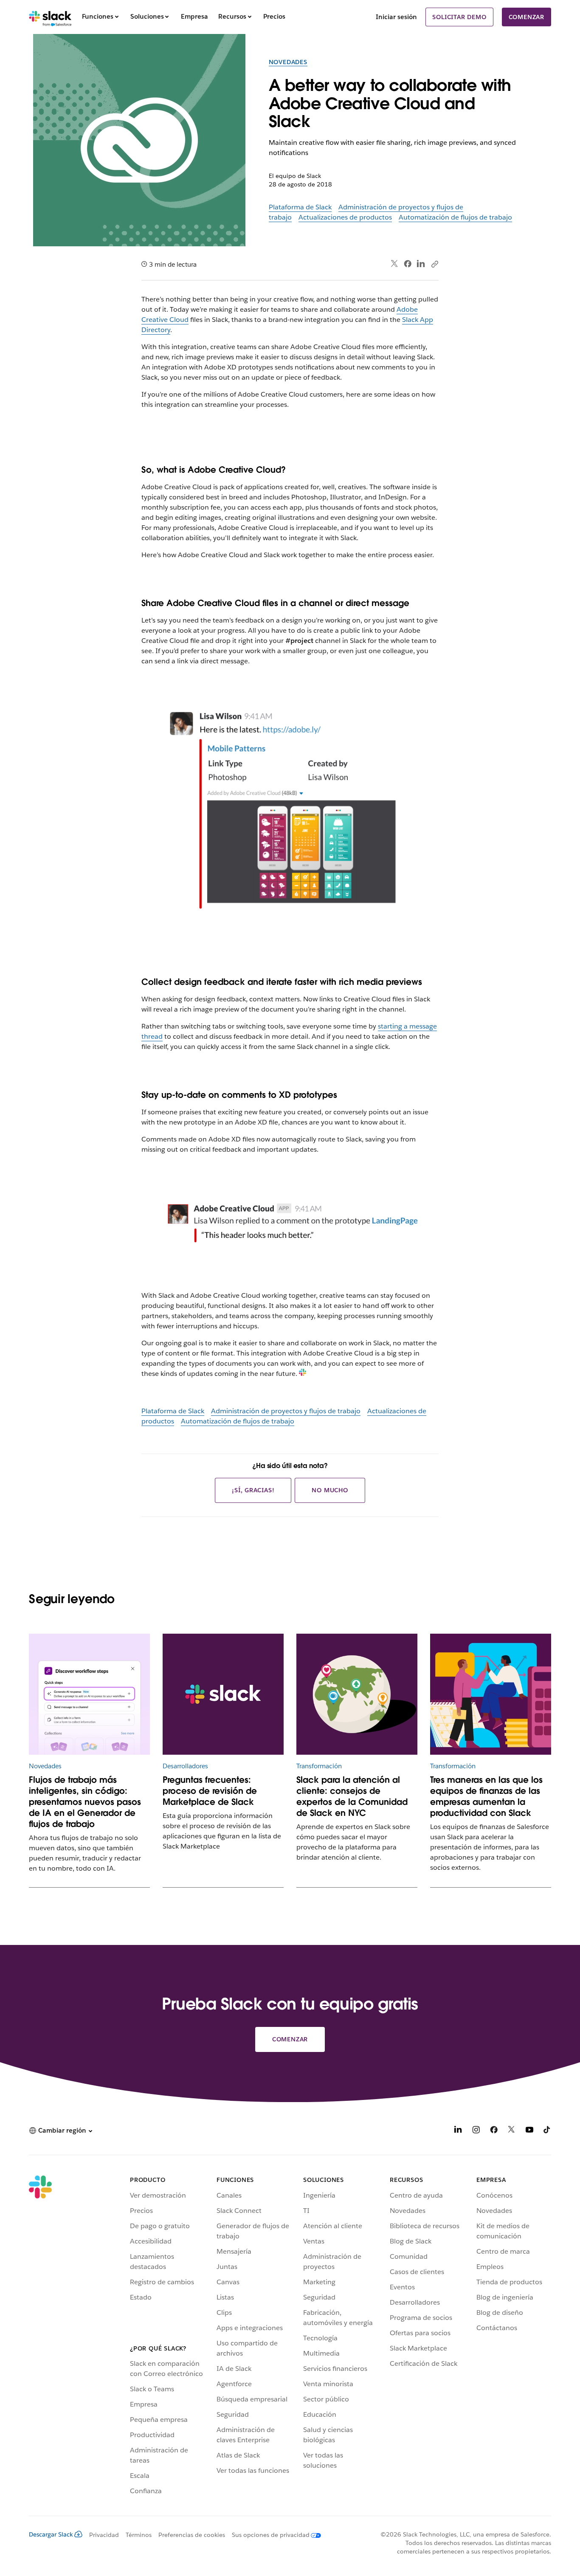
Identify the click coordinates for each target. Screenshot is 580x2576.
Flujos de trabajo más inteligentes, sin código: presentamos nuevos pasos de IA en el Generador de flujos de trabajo (85, 1802)
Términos (139, 2535)
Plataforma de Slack (300, 207)
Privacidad (104, 2535)
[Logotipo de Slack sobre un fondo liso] (223, 1694)
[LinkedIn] (421, 264)
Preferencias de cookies (192, 2535)
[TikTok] (547, 2131)
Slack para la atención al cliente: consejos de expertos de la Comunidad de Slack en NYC (352, 1796)
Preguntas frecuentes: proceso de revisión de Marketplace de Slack (210, 1791)
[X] (512, 2131)
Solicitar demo (459, 17)
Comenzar (527, 17)
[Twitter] (395, 264)
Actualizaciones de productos (345, 217)
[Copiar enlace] (434, 264)
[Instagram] (476, 2131)
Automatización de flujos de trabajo (455, 217)
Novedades (288, 62)
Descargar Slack (51, 2534)
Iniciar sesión (396, 17)
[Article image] (89, 1694)
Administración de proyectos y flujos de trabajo (286, 1411)
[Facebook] (408, 264)
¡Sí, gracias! (253, 1490)
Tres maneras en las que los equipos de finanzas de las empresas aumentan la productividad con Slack (486, 1796)
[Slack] (50, 17)
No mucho (330, 1490)
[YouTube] (529, 2131)
